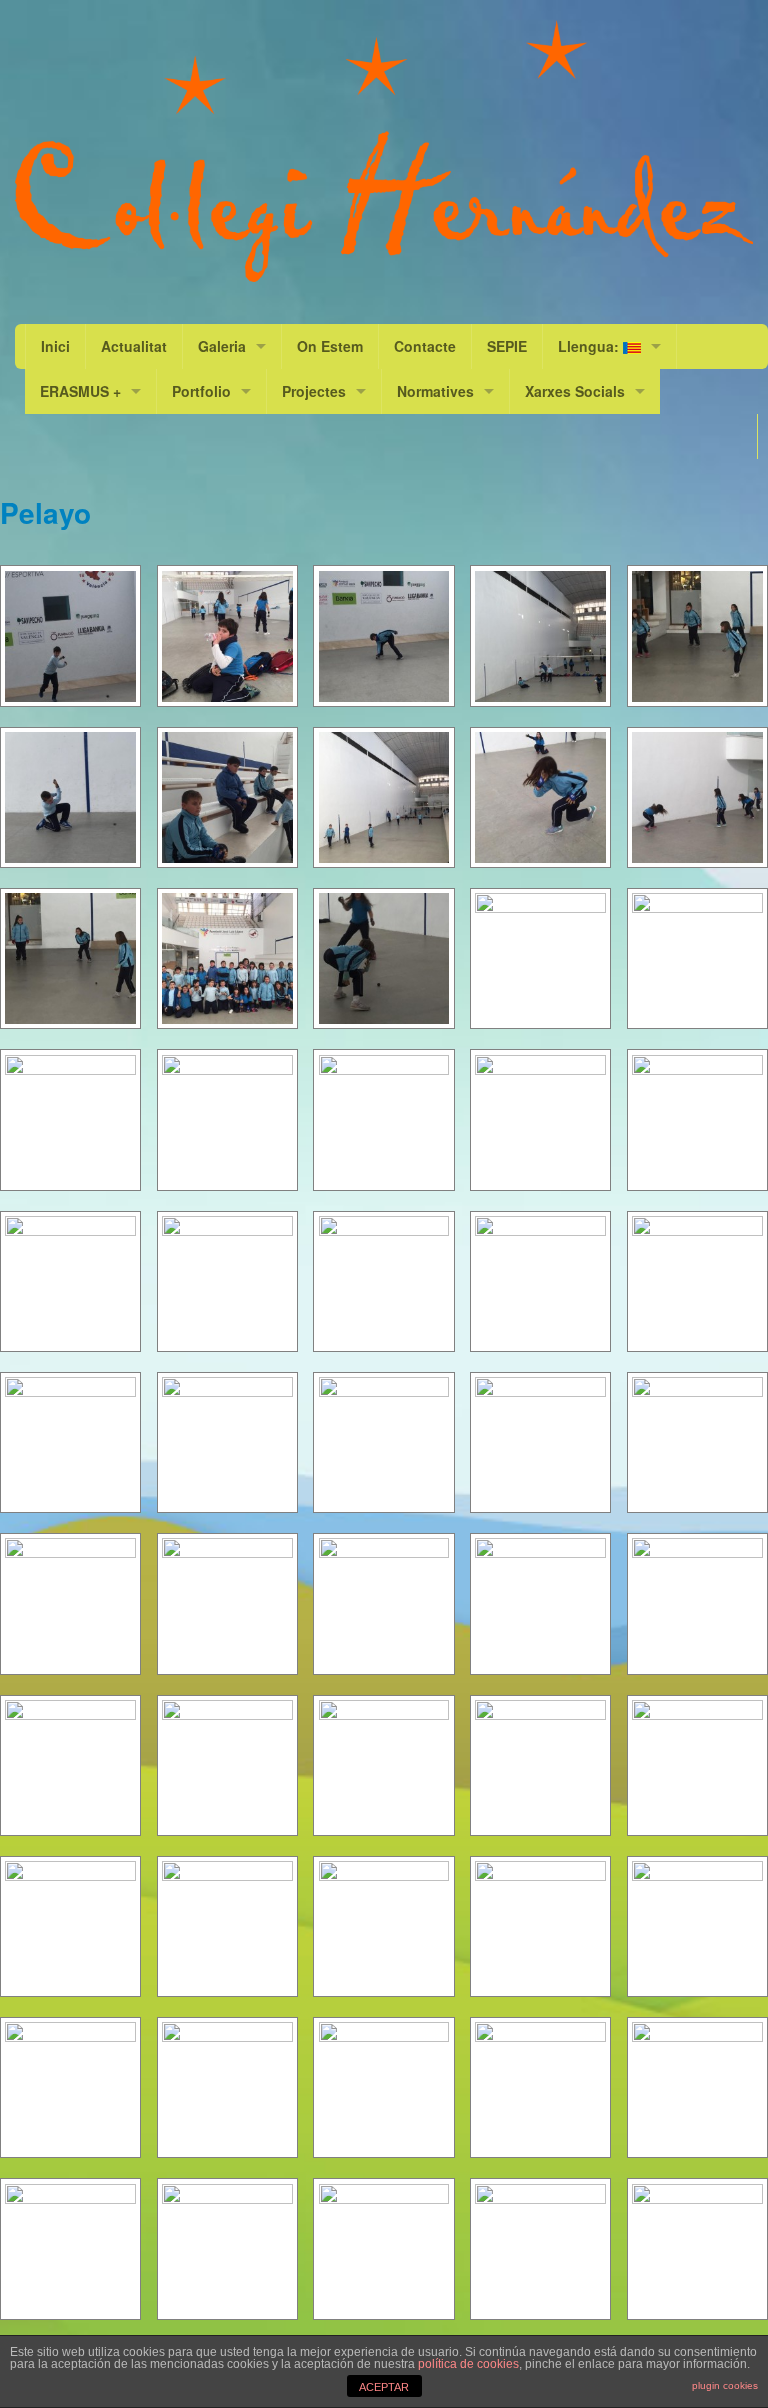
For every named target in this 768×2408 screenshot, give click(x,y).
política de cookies (468, 2364)
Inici (55, 346)
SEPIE (507, 346)
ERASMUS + (80, 391)
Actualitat (134, 346)
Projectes (314, 391)
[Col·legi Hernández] (384, 151)
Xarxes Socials (575, 391)
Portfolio (201, 391)
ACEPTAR (384, 2387)
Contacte (425, 346)
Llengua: (590, 346)
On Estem (330, 346)
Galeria (222, 346)
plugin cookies (725, 2385)
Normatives (435, 391)
